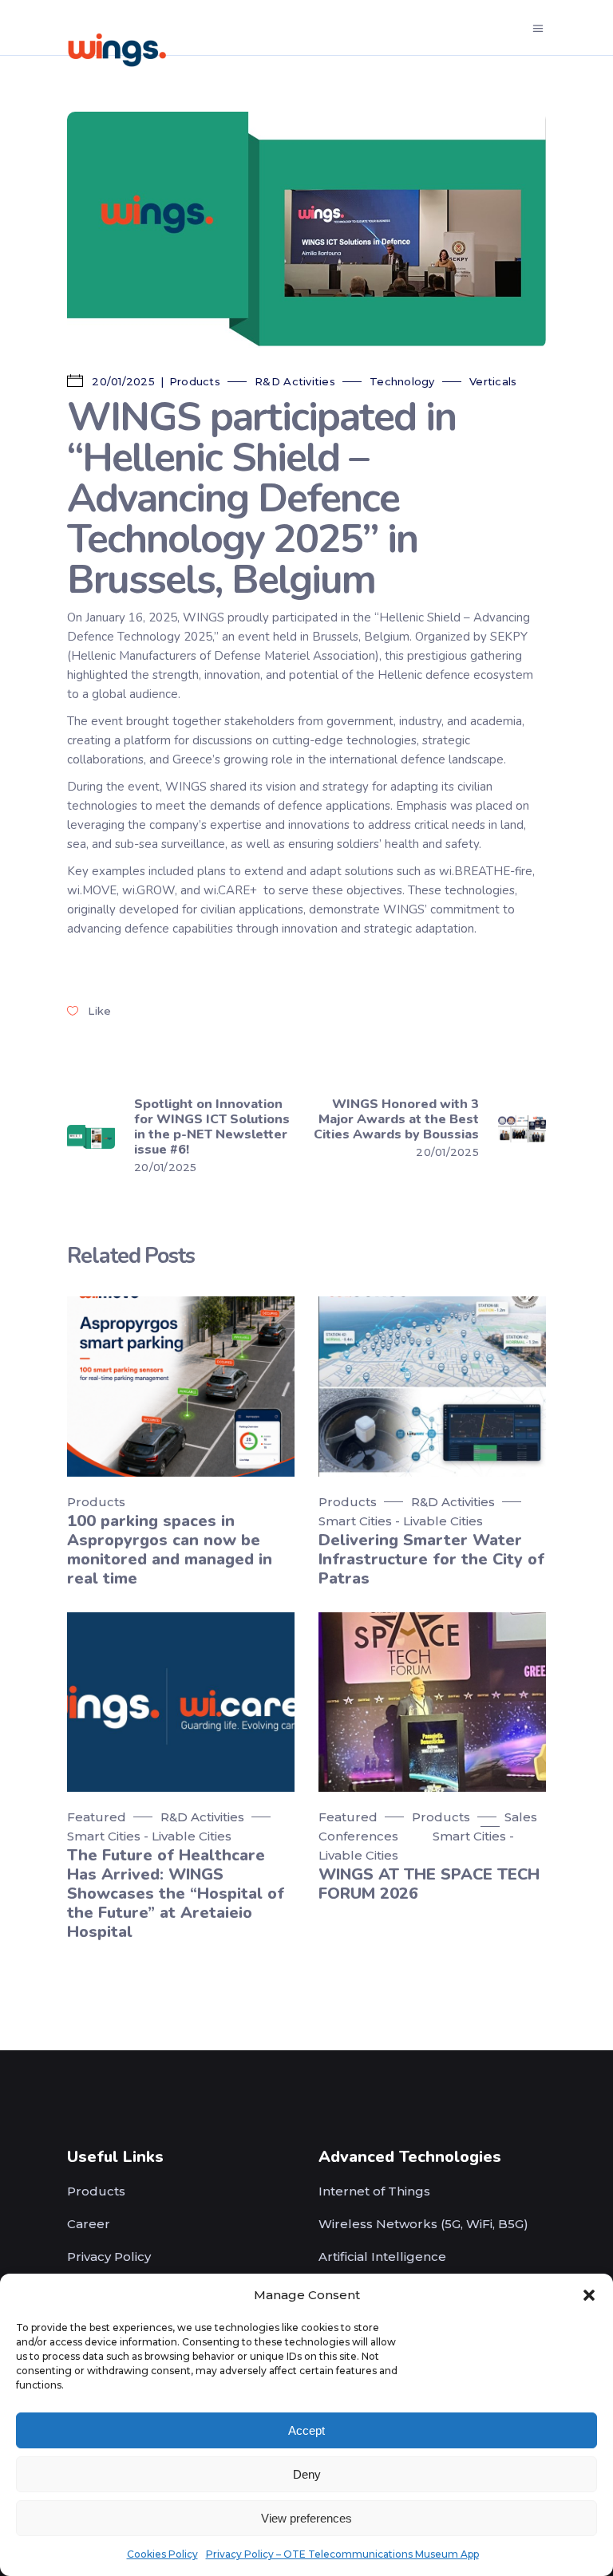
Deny (307, 2474)
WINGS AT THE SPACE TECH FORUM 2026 (429, 1884)
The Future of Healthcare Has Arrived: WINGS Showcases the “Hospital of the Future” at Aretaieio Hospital (176, 1894)
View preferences (306, 2518)
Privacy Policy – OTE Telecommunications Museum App (342, 2554)
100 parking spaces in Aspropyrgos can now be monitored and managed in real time (170, 1550)
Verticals (493, 381)
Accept (306, 2430)
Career (89, 2224)
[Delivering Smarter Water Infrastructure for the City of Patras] (432, 1386)
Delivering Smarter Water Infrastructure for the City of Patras (431, 1559)
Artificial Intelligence (382, 2256)
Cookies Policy (162, 2554)
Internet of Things (374, 2191)
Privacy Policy (109, 2256)
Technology (402, 381)
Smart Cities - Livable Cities (401, 1521)
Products (195, 381)
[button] (589, 2295)
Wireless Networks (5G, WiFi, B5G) (423, 2224)
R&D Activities (295, 381)
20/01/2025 (122, 381)
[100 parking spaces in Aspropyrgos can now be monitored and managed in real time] (181, 1386)
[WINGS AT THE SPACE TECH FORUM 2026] (432, 1702)
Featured (97, 1817)
